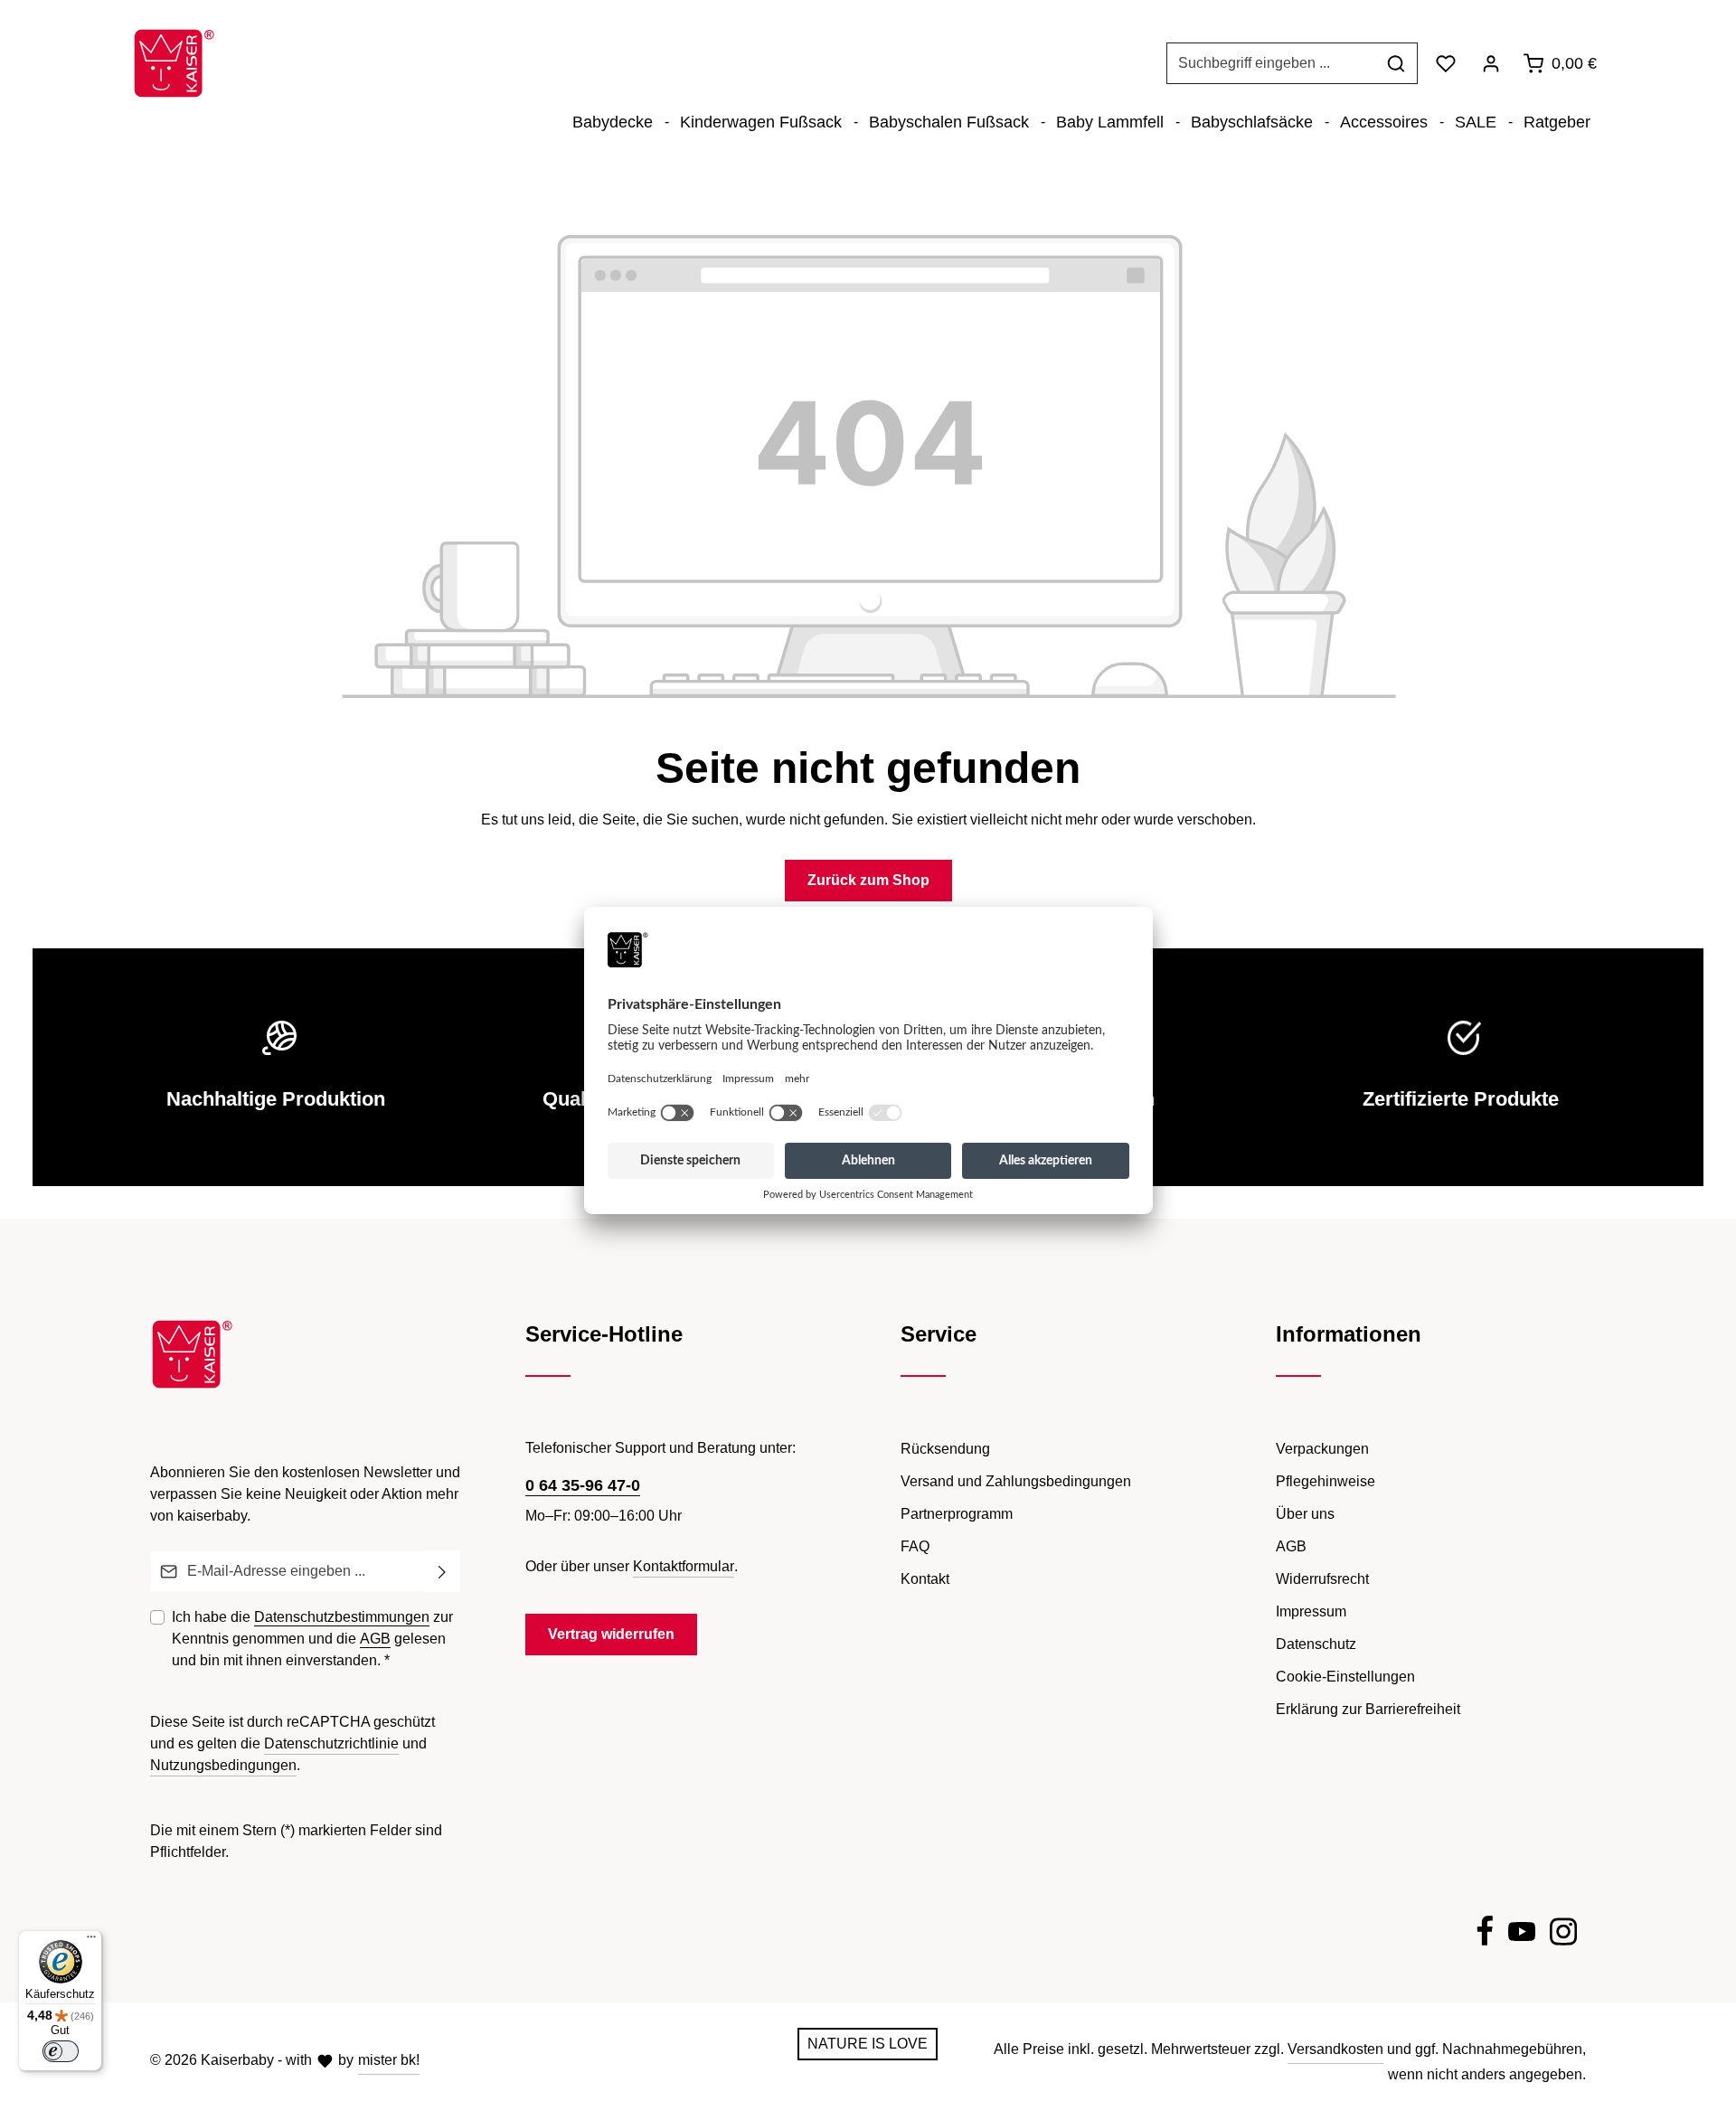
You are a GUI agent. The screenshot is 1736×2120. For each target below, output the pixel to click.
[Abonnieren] (443, 1571)
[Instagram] (1563, 1935)
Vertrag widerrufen (611, 1634)
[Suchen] (1396, 63)
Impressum (1311, 1611)
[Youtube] (1522, 1935)
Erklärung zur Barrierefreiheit (1368, 1709)
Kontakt (925, 1579)
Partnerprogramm (957, 1514)
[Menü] (91, 1941)
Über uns (1305, 1514)
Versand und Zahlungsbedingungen (1016, 1481)
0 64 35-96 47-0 (583, 1485)
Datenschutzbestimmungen (342, 1617)
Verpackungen (1322, 1449)
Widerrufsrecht (1322, 1579)
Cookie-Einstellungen (1345, 1677)
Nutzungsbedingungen (223, 1765)
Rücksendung (945, 1449)
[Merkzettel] (1446, 63)
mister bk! (389, 2060)
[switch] (61, 2051)
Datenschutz (1316, 1644)
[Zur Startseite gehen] (174, 63)
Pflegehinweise (1326, 1481)
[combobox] (1271, 63)
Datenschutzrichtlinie (331, 1743)
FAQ (915, 1546)
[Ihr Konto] (1491, 63)
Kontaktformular (684, 1566)
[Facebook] (1485, 1935)
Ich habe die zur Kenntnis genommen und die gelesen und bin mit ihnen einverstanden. (312, 1639)
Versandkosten (1335, 2049)
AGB (375, 1639)
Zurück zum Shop (868, 880)
